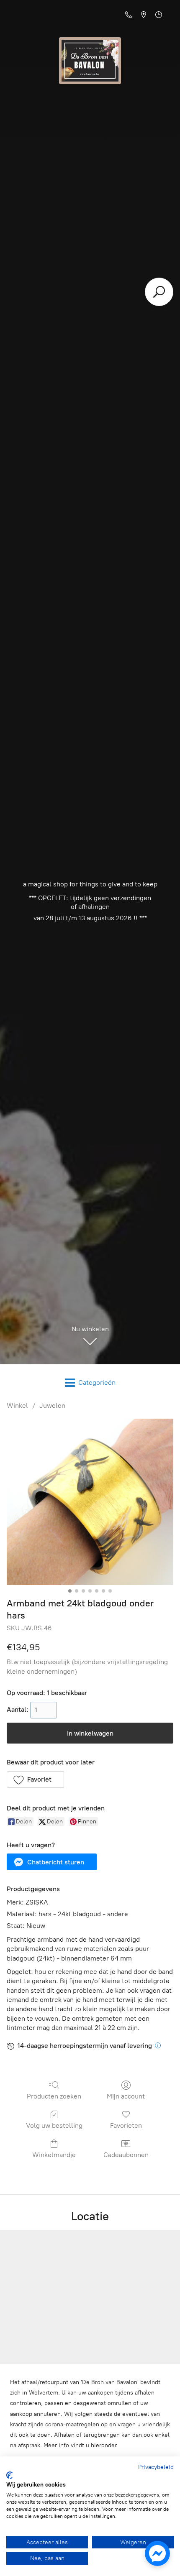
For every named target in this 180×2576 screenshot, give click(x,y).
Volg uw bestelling (54, 2125)
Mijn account (126, 2096)
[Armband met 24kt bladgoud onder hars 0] (90, 1502)
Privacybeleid (156, 2467)
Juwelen (52, 1405)
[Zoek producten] (159, 292)
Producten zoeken (54, 2096)
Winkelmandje (54, 2155)
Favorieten (126, 2125)
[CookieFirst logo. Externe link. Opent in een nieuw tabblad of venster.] (9, 2475)
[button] (35, 1779)
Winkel (17, 1405)
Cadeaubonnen (126, 2155)
